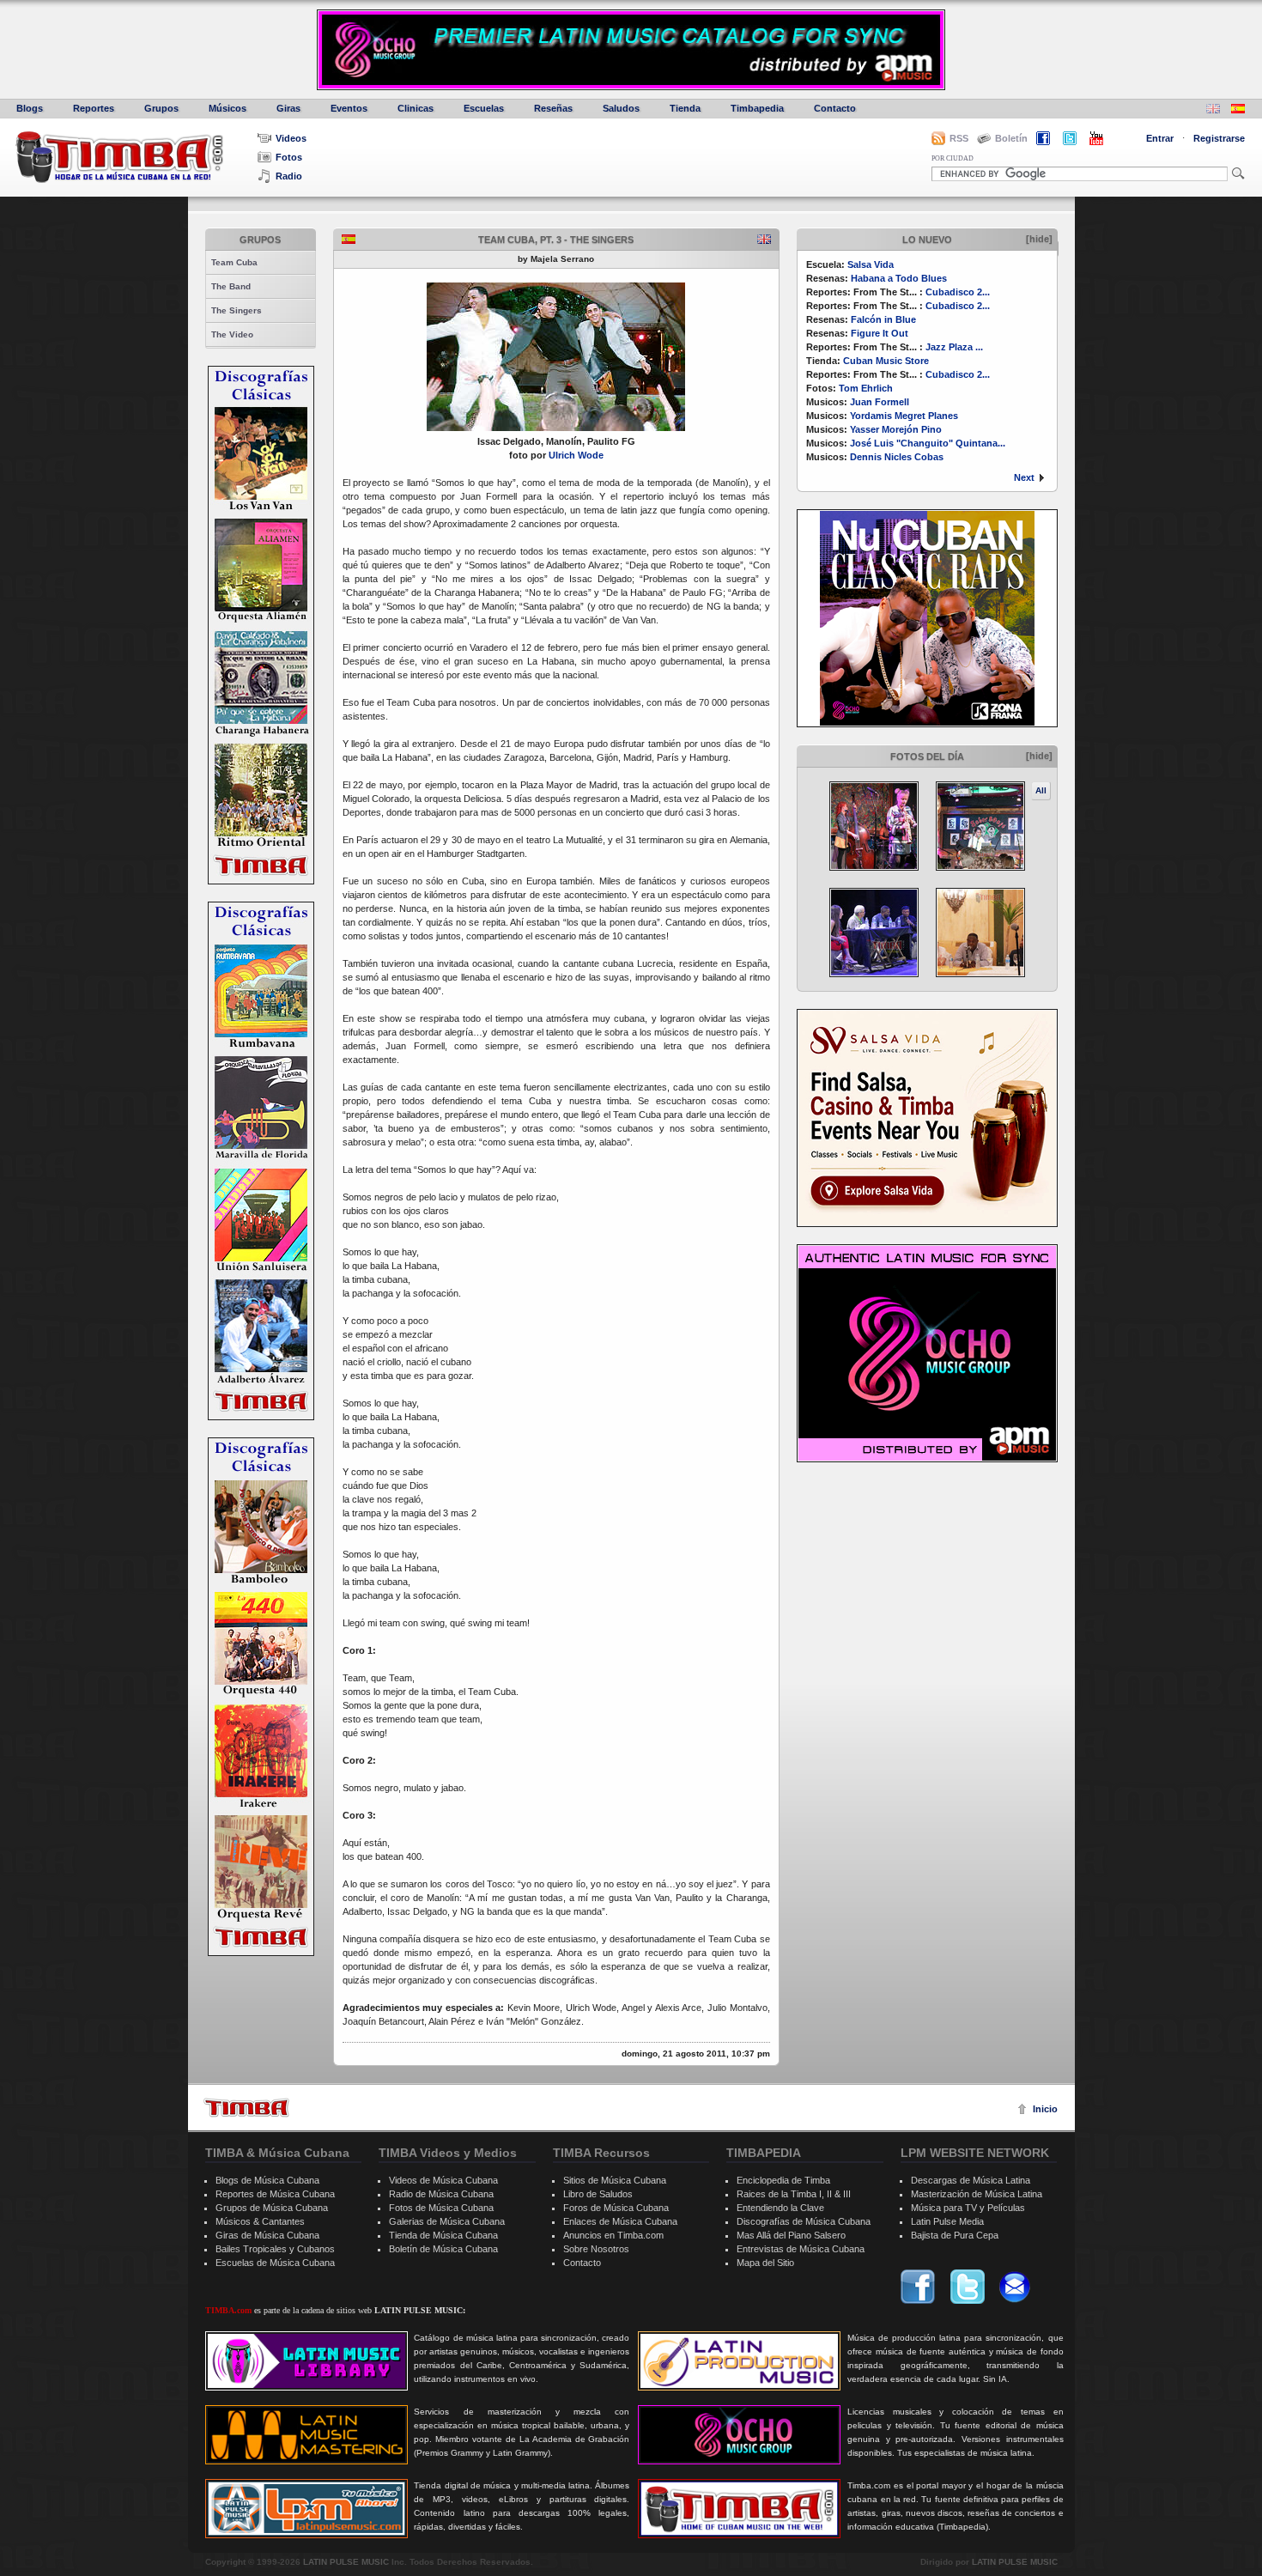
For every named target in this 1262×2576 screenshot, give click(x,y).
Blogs (30, 108)
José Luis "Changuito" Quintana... (928, 443)
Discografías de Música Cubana (804, 2221)
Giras (288, 108)
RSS (959, 138)
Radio (289, 176)
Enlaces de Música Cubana (620, 2221)
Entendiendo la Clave (780, 2208)
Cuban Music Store (886, 361)
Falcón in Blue (883, 319)
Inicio (1045, 2109)
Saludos (621, 108)
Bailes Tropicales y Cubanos (275, 2249)
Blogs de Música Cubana (267, 2180)
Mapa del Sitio (765, 2263)
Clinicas (416, 108)
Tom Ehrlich (866, 388)
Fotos (289, 157)
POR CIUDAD (953, 158)
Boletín (1011, 138)
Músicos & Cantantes (260, 2221)
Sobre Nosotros (596, 2249)
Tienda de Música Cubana (443, 2235)
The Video (232, 334)
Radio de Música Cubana (441, 2194)
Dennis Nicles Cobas (897, 457)
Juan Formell (880, 402)
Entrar (1160, 138)
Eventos (349, 108)
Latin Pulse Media (947, 2221)
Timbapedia (757, 108)
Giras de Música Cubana (267, 2235)
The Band (231, 286)
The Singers (237, 310)
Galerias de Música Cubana (447, 2221)
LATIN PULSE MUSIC (346, 2562)
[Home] (246, 2108)
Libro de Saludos (598, 2194)
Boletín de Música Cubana (443, 2249)
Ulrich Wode (576, 455)
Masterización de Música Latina (977, 2194)
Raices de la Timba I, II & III (794, 2194)
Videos (291, 138)
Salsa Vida (871, 264)
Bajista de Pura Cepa (955, 2235)
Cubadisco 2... (958, 292)
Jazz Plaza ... (954, 347)
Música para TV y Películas (968, 2208)
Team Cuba (234, 262)
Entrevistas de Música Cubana (801, 2249)
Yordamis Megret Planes (904, 416)
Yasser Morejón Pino (896, 429)
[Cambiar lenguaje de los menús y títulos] (1238, 110)
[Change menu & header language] (1213, 110)
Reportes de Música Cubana (275, 2194)
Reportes (94, 108)
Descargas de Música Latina (971, 2180)
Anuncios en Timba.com (613, 2235)
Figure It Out (880, 333)
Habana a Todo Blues (899, 278)
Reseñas (553, 108)
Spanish (349, 239)
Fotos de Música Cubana (441, 2208)
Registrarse (1219, 138)
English (764, 239)
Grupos (161, 108)
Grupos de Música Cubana (272, 2208)
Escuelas (484, 108)
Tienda (685, 108)
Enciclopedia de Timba (783, 2180)
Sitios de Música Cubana (615, 2180)
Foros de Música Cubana (616, 2208)
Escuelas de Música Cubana (275, 2263)
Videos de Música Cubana (443, 2180)
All (1041, 790)
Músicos (228, 108)
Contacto (835, 108)
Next (1024, 477)
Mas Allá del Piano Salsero (791, 2235)
